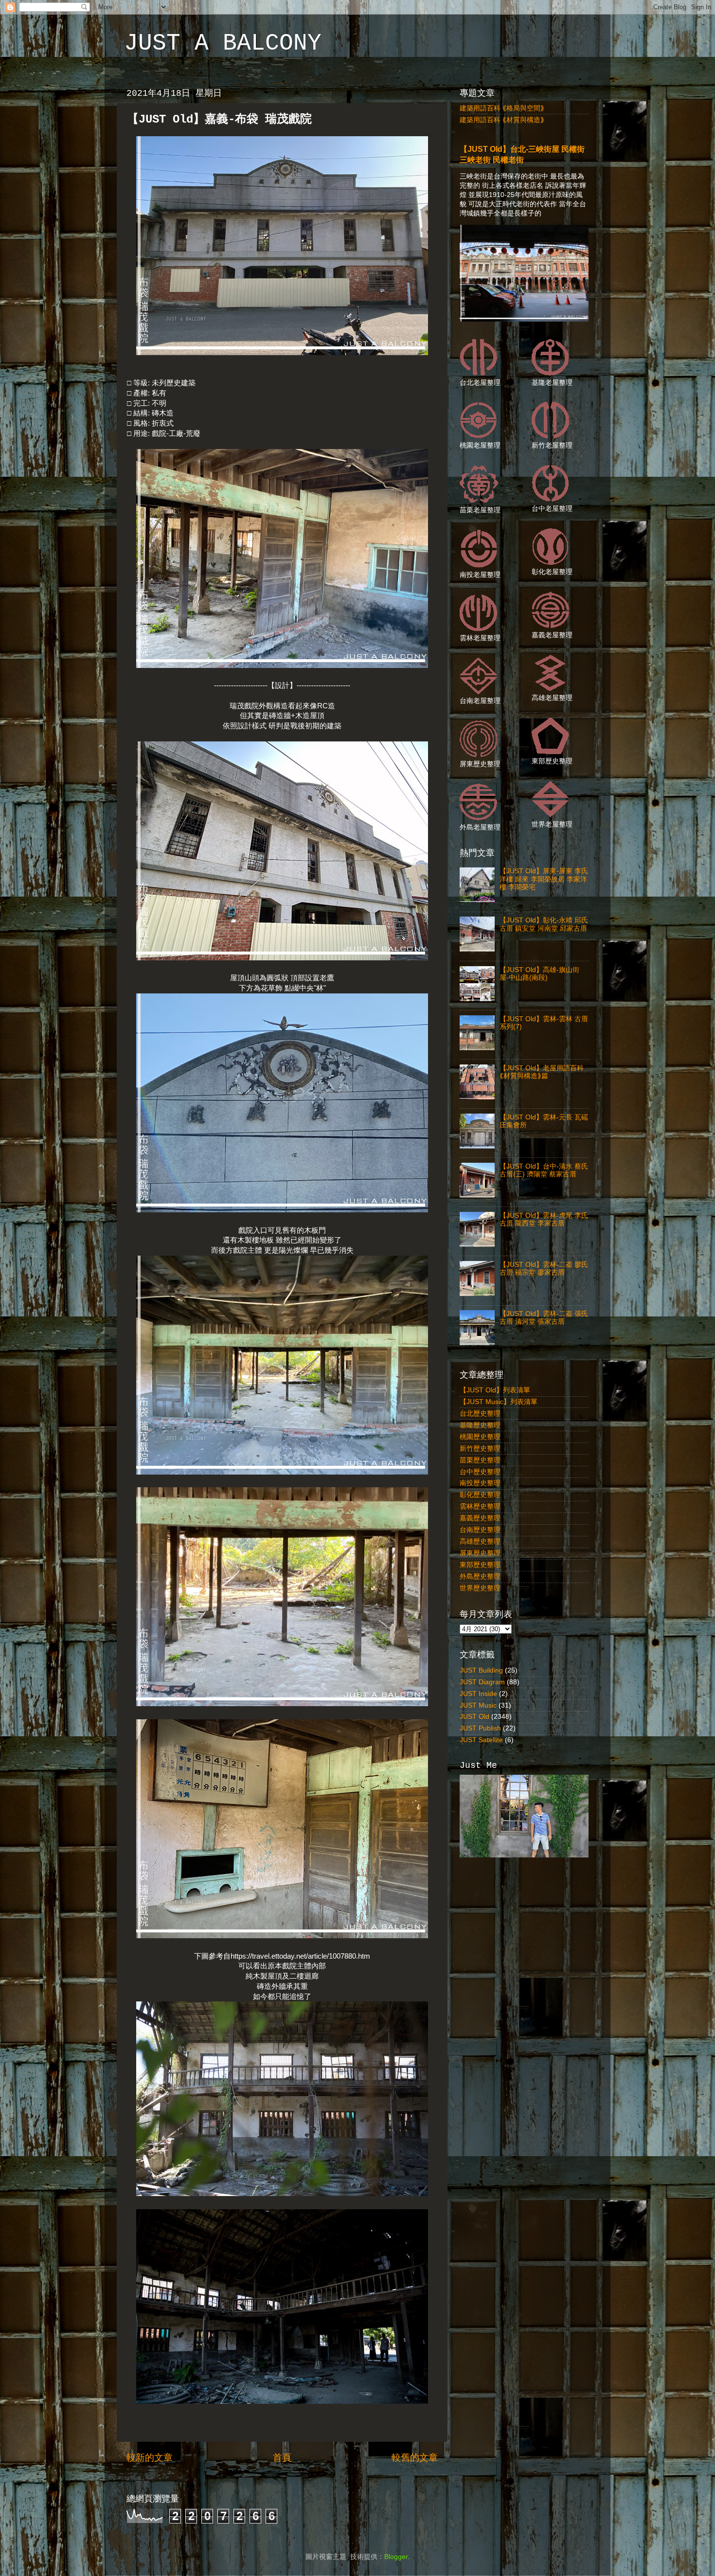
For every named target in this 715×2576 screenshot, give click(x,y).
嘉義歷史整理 (480, 1518)
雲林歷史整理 (480, 1506)
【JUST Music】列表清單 (499, 1402)
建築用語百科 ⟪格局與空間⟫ (502, 108)
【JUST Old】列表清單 (495, 1390)
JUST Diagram (482, 1682)
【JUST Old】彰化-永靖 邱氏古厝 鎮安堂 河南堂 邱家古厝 (544, 924)
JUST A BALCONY (223, 43)
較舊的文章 (415, 2458)
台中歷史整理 (480, 1472)
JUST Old (474, 1717)
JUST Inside (478, 1694)
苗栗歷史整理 (480, 1460)
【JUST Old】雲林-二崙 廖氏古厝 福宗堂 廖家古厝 (544, 1269)
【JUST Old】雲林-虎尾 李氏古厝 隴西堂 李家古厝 (544, 1219)
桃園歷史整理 (480, 1437)
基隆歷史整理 (480, 1425)
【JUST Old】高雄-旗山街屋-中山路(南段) (539, 974)
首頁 (282, 2458)
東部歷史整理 (480, 1565)
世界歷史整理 (480, 1588)
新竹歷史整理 (480, 1449)
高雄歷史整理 (480, 1541)
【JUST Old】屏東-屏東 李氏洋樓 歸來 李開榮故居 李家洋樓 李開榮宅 (544, 879)
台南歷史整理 (480, 1530)
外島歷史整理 (480, 1576)
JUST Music (478, 1705)
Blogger (396, 2557)
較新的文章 (150, 2458)
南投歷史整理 (480, 1483)
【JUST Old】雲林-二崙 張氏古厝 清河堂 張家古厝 (544, 1318)
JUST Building (481, 1670)
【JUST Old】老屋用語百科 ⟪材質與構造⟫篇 (542, 1072)
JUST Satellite (481, 1740)
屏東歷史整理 (480, 1553)
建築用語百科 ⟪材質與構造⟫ (502, 120)
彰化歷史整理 (480, 1495)
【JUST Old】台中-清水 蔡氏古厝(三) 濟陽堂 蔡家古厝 (544, 1170)
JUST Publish (480, 1728)
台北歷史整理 (480, 1414)
